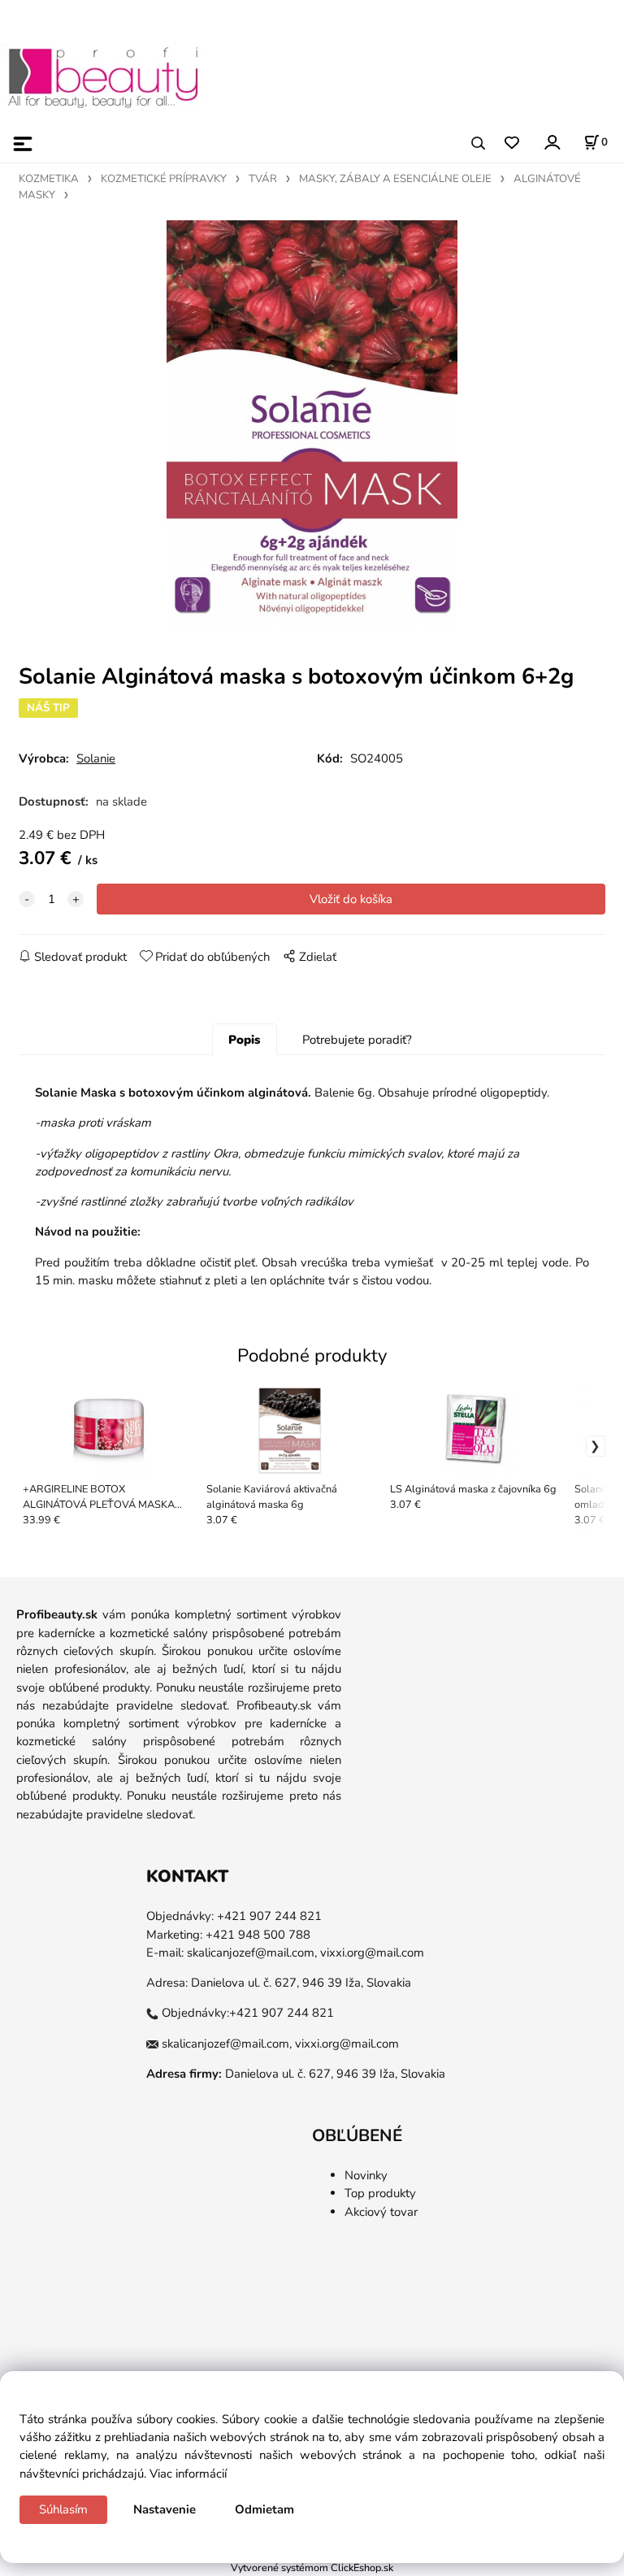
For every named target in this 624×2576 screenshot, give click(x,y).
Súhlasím (63, 2509)
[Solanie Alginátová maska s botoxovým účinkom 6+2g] (312, 424)
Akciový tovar (381, 2212)
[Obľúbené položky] (511, 143)
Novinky (366, 2175)
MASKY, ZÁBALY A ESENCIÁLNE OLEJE (395, 179)
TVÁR (263, 179)
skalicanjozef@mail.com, (252, 1953)
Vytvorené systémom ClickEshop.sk (312, 2567)
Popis (244, 1040)
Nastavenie (165, 2509)
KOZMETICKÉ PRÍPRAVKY (164, 179)
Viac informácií (188, 2474)
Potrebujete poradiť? (357, 1040)
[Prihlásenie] (551, 142)
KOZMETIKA (49, 179)
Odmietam (264, 2509)
